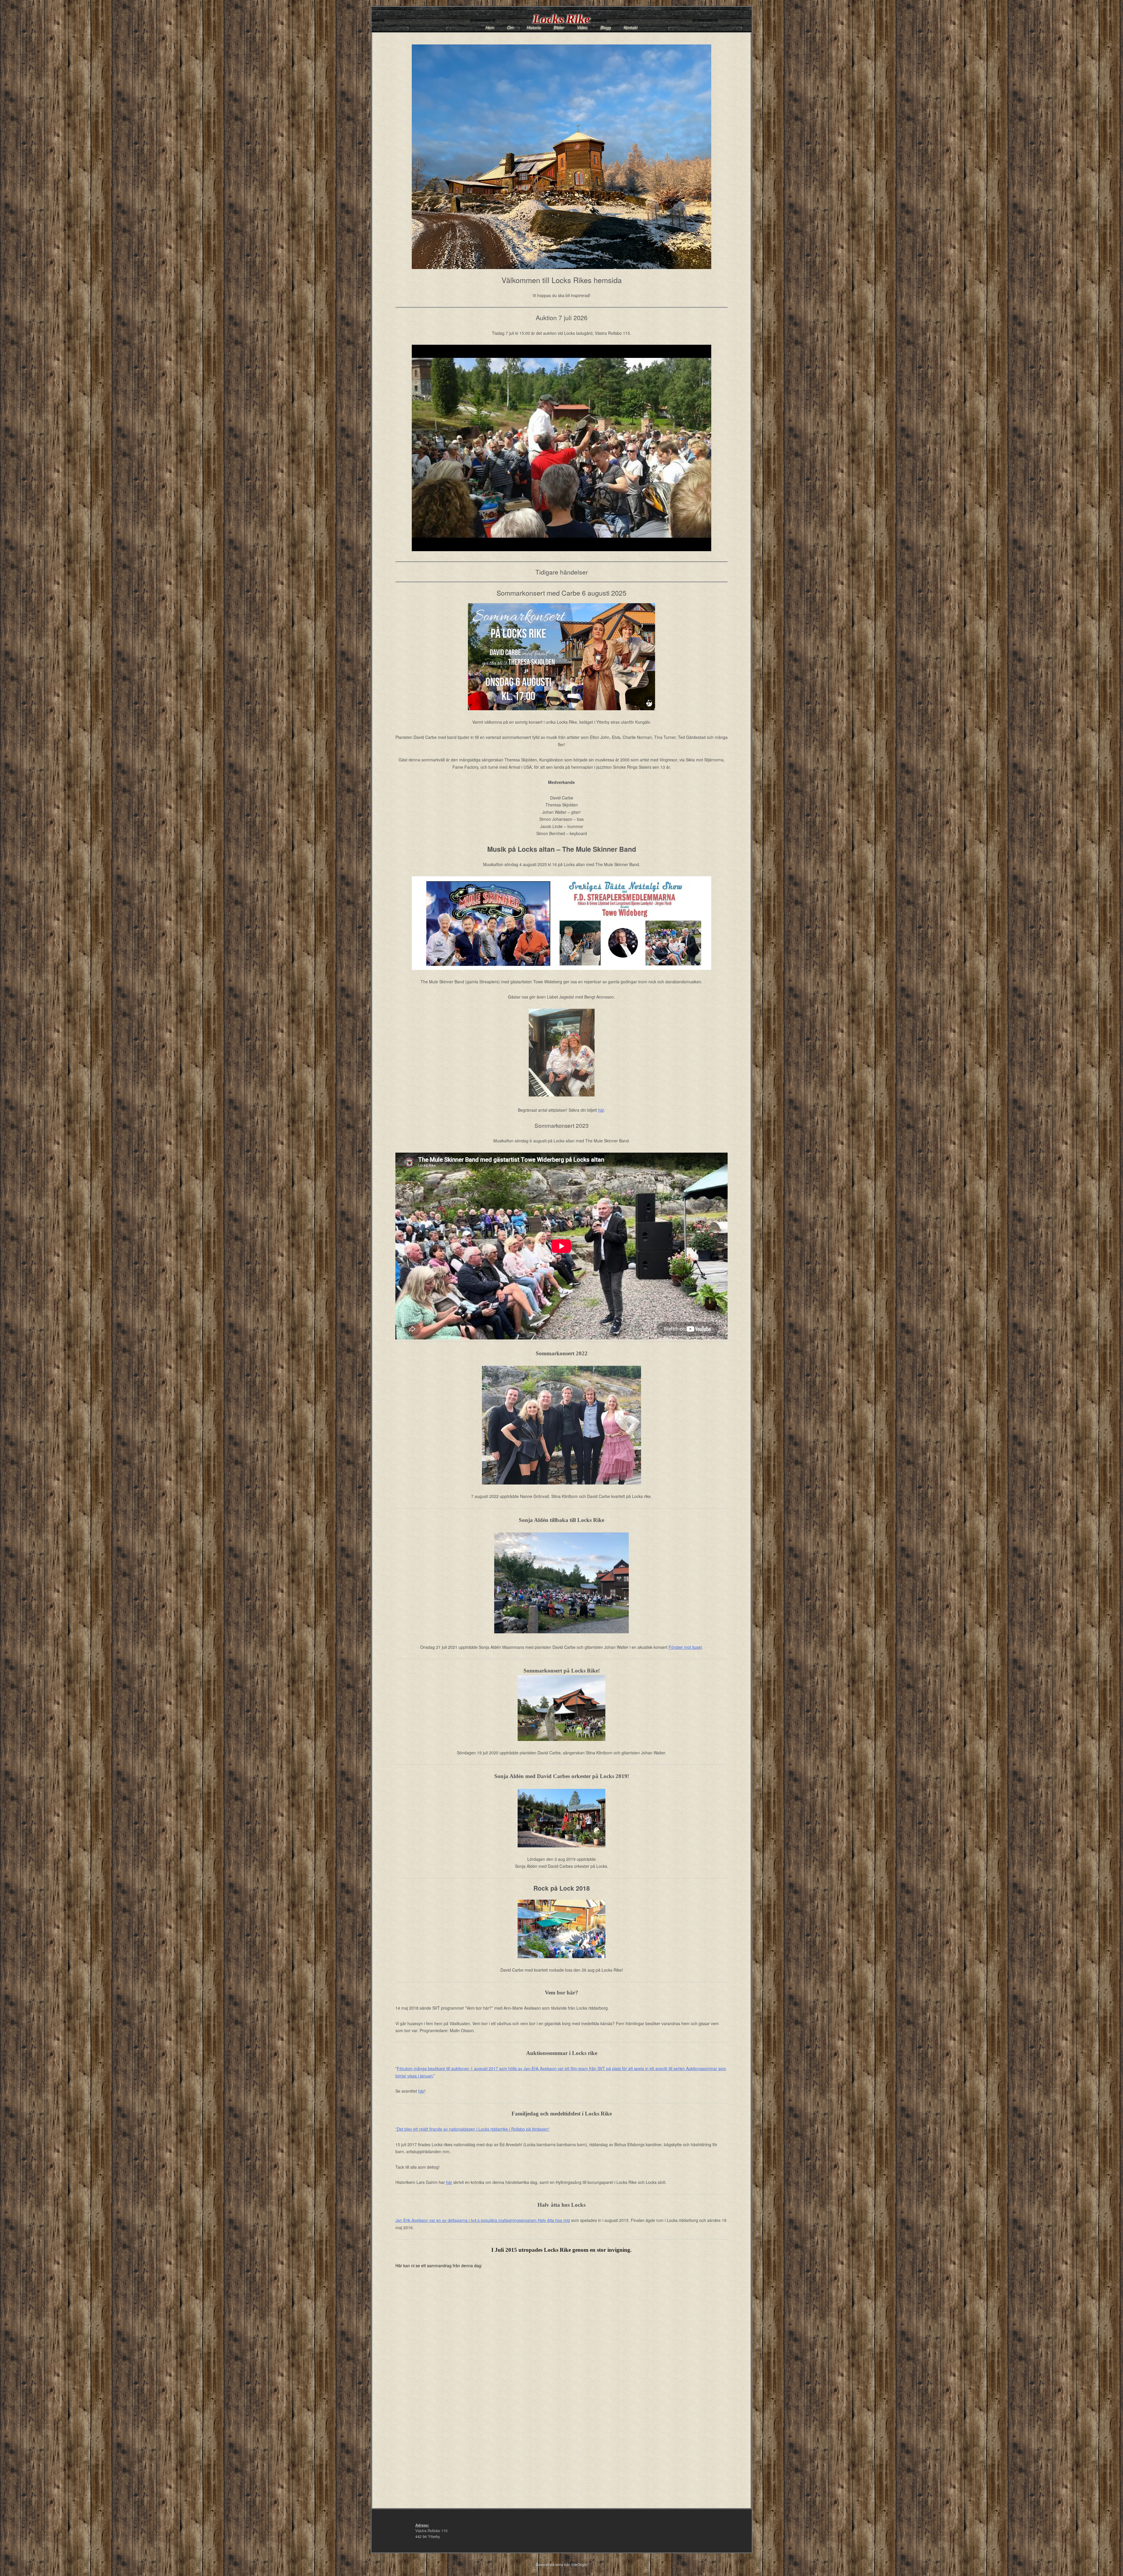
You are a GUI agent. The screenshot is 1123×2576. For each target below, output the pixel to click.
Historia (534, 27)
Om (510, 27)
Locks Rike (561, 19)
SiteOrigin (579, 2564)
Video (582, 27)
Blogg (606, 27)
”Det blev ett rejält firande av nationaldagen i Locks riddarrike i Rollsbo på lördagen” (473, 2129)
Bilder (559, 27)
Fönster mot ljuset (685, 1647)
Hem (490, 27)
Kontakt (631, 27)
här (601, 1110)
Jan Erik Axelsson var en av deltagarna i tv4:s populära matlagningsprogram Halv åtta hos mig (483, 2220)
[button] (561, 448)
